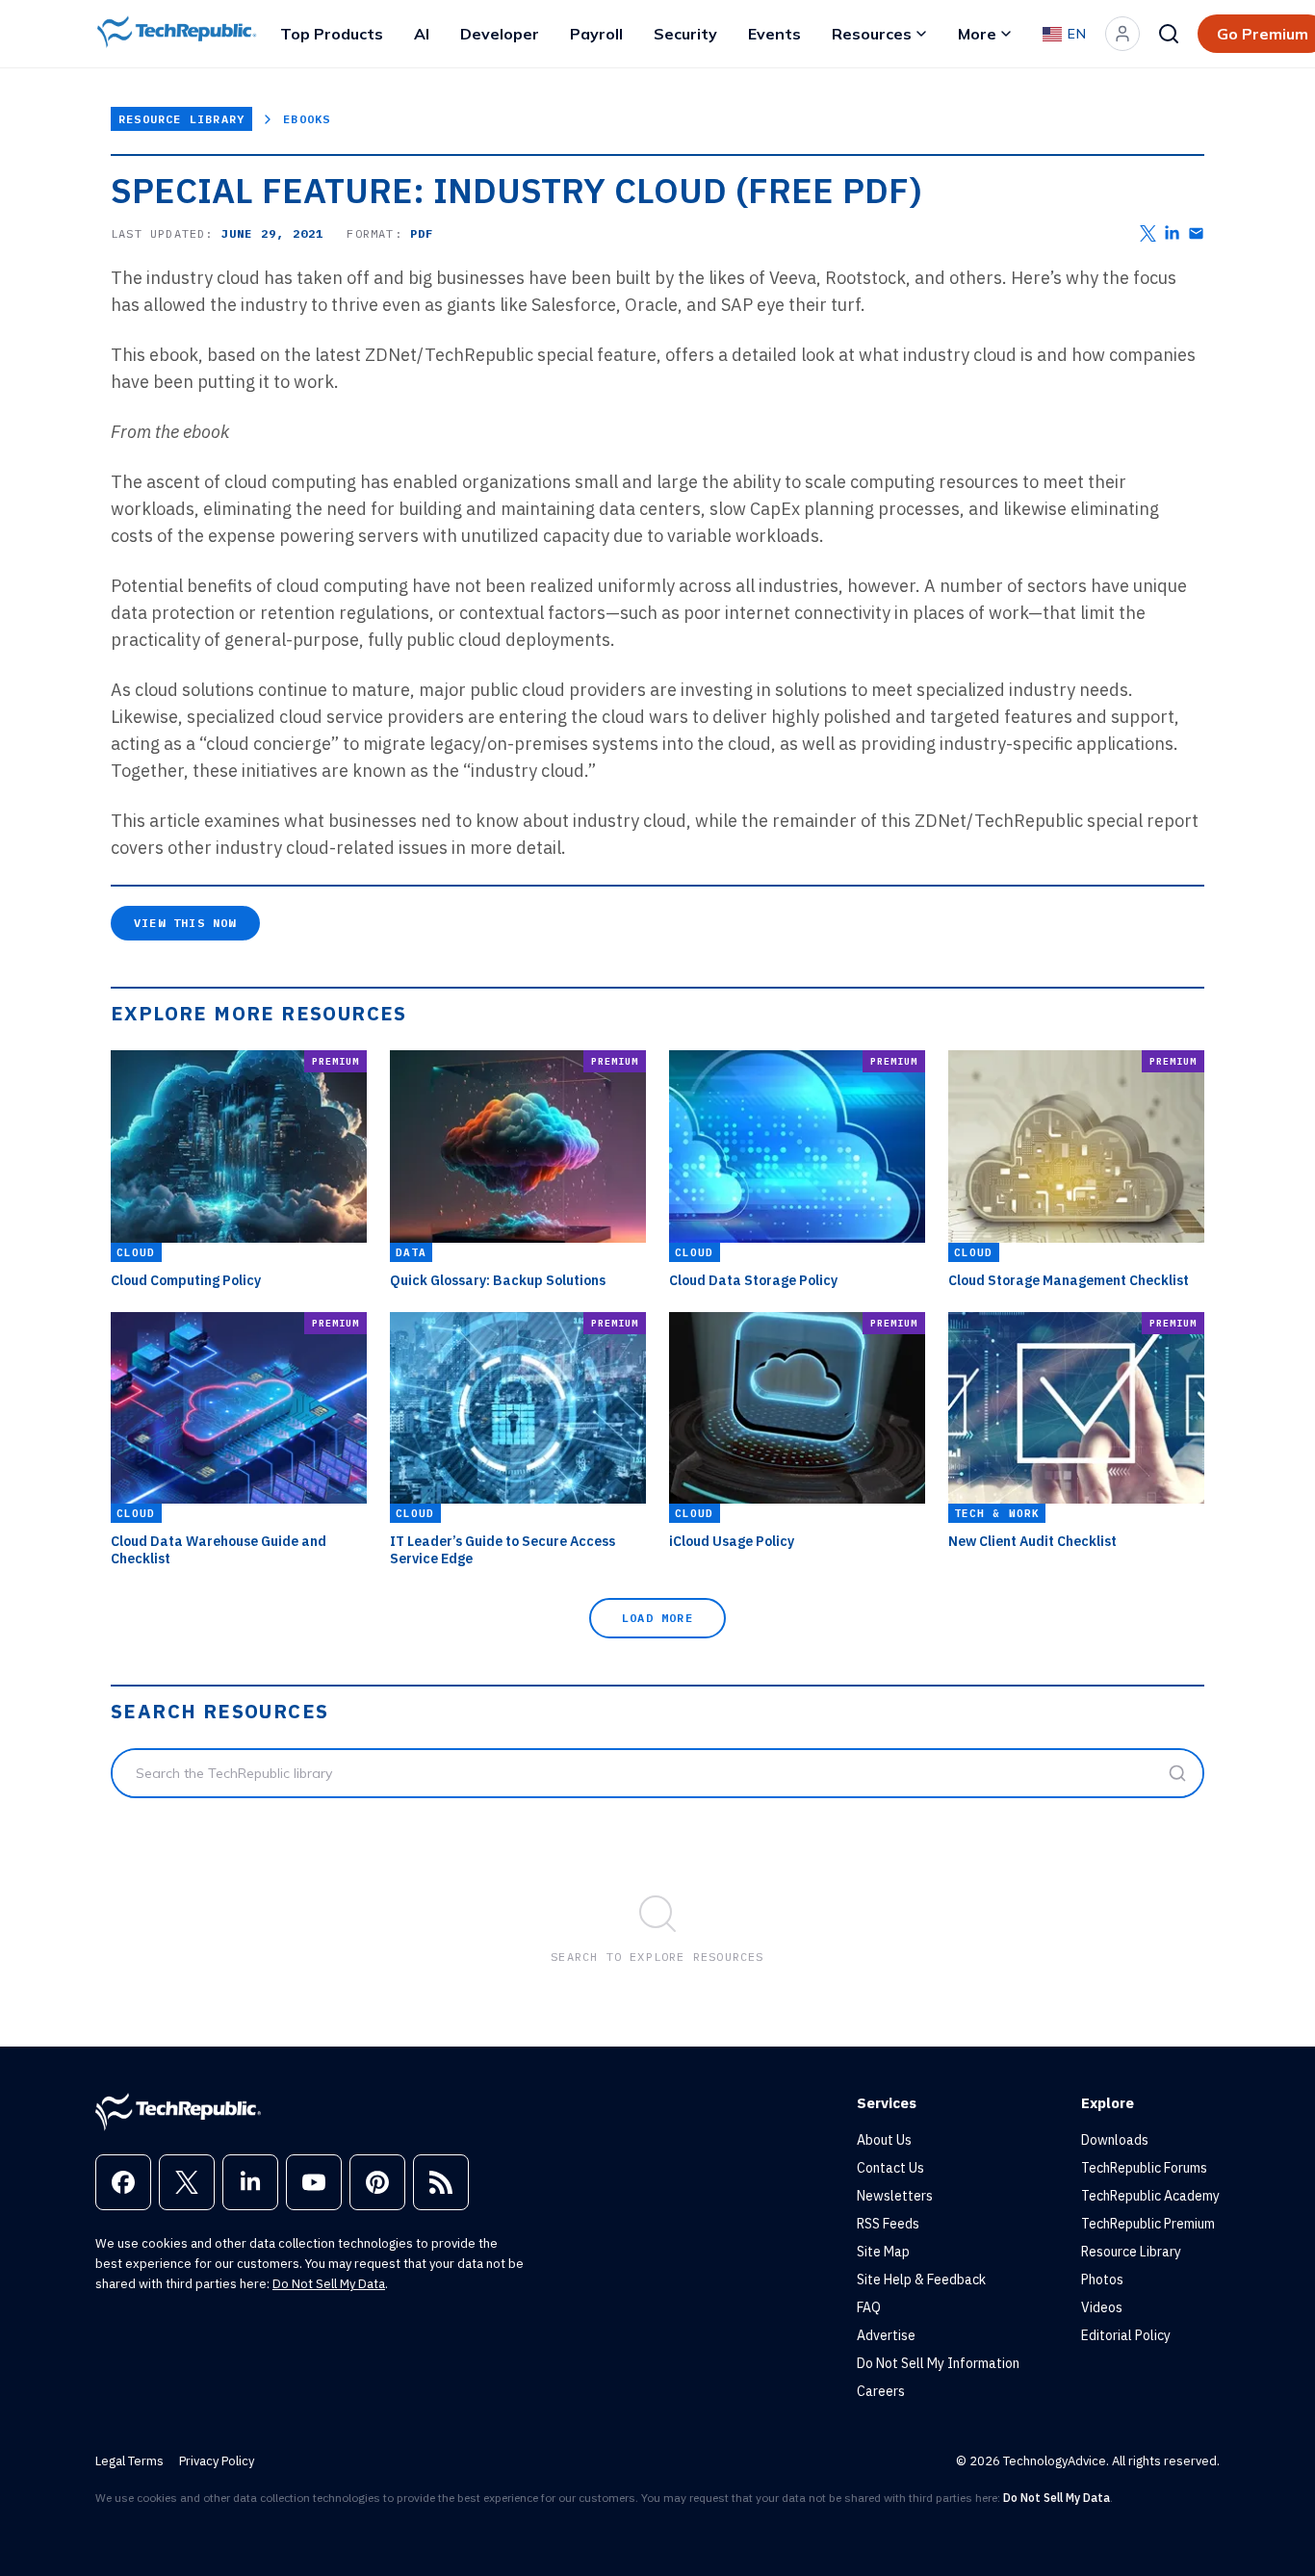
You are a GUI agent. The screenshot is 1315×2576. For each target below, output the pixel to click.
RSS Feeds (888, 2224)
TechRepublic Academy (1150, 2196)
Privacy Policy (217, 2461)
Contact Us (890, 2168)
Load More (657, 1618)
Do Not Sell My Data (329, 2284)
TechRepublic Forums (1144, 2168)
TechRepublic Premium (1148, 2224)
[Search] (1169, 34)
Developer (500, 34)
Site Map (883, 2252)
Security (685, 34)
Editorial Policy (1126, 2335)
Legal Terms (129, 2461)
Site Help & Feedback (921, 2280)
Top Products (332, 34)
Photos (1102, 2280)
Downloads (1115, 2140)
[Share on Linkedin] (1172, 233)
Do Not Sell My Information (938, 2363)
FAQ (869, 2307)
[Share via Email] (1196, 233)
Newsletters (895, 2196)
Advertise (886, 2335)
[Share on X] (1148, 233)
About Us (884, 2140)
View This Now (185, 923)
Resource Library (181, 119)
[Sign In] (1122, 34)
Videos (1102, 2307)
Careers (881, 2391)
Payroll (596, 34)
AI (422, 34)
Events (774, 34)
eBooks (307, 119)
